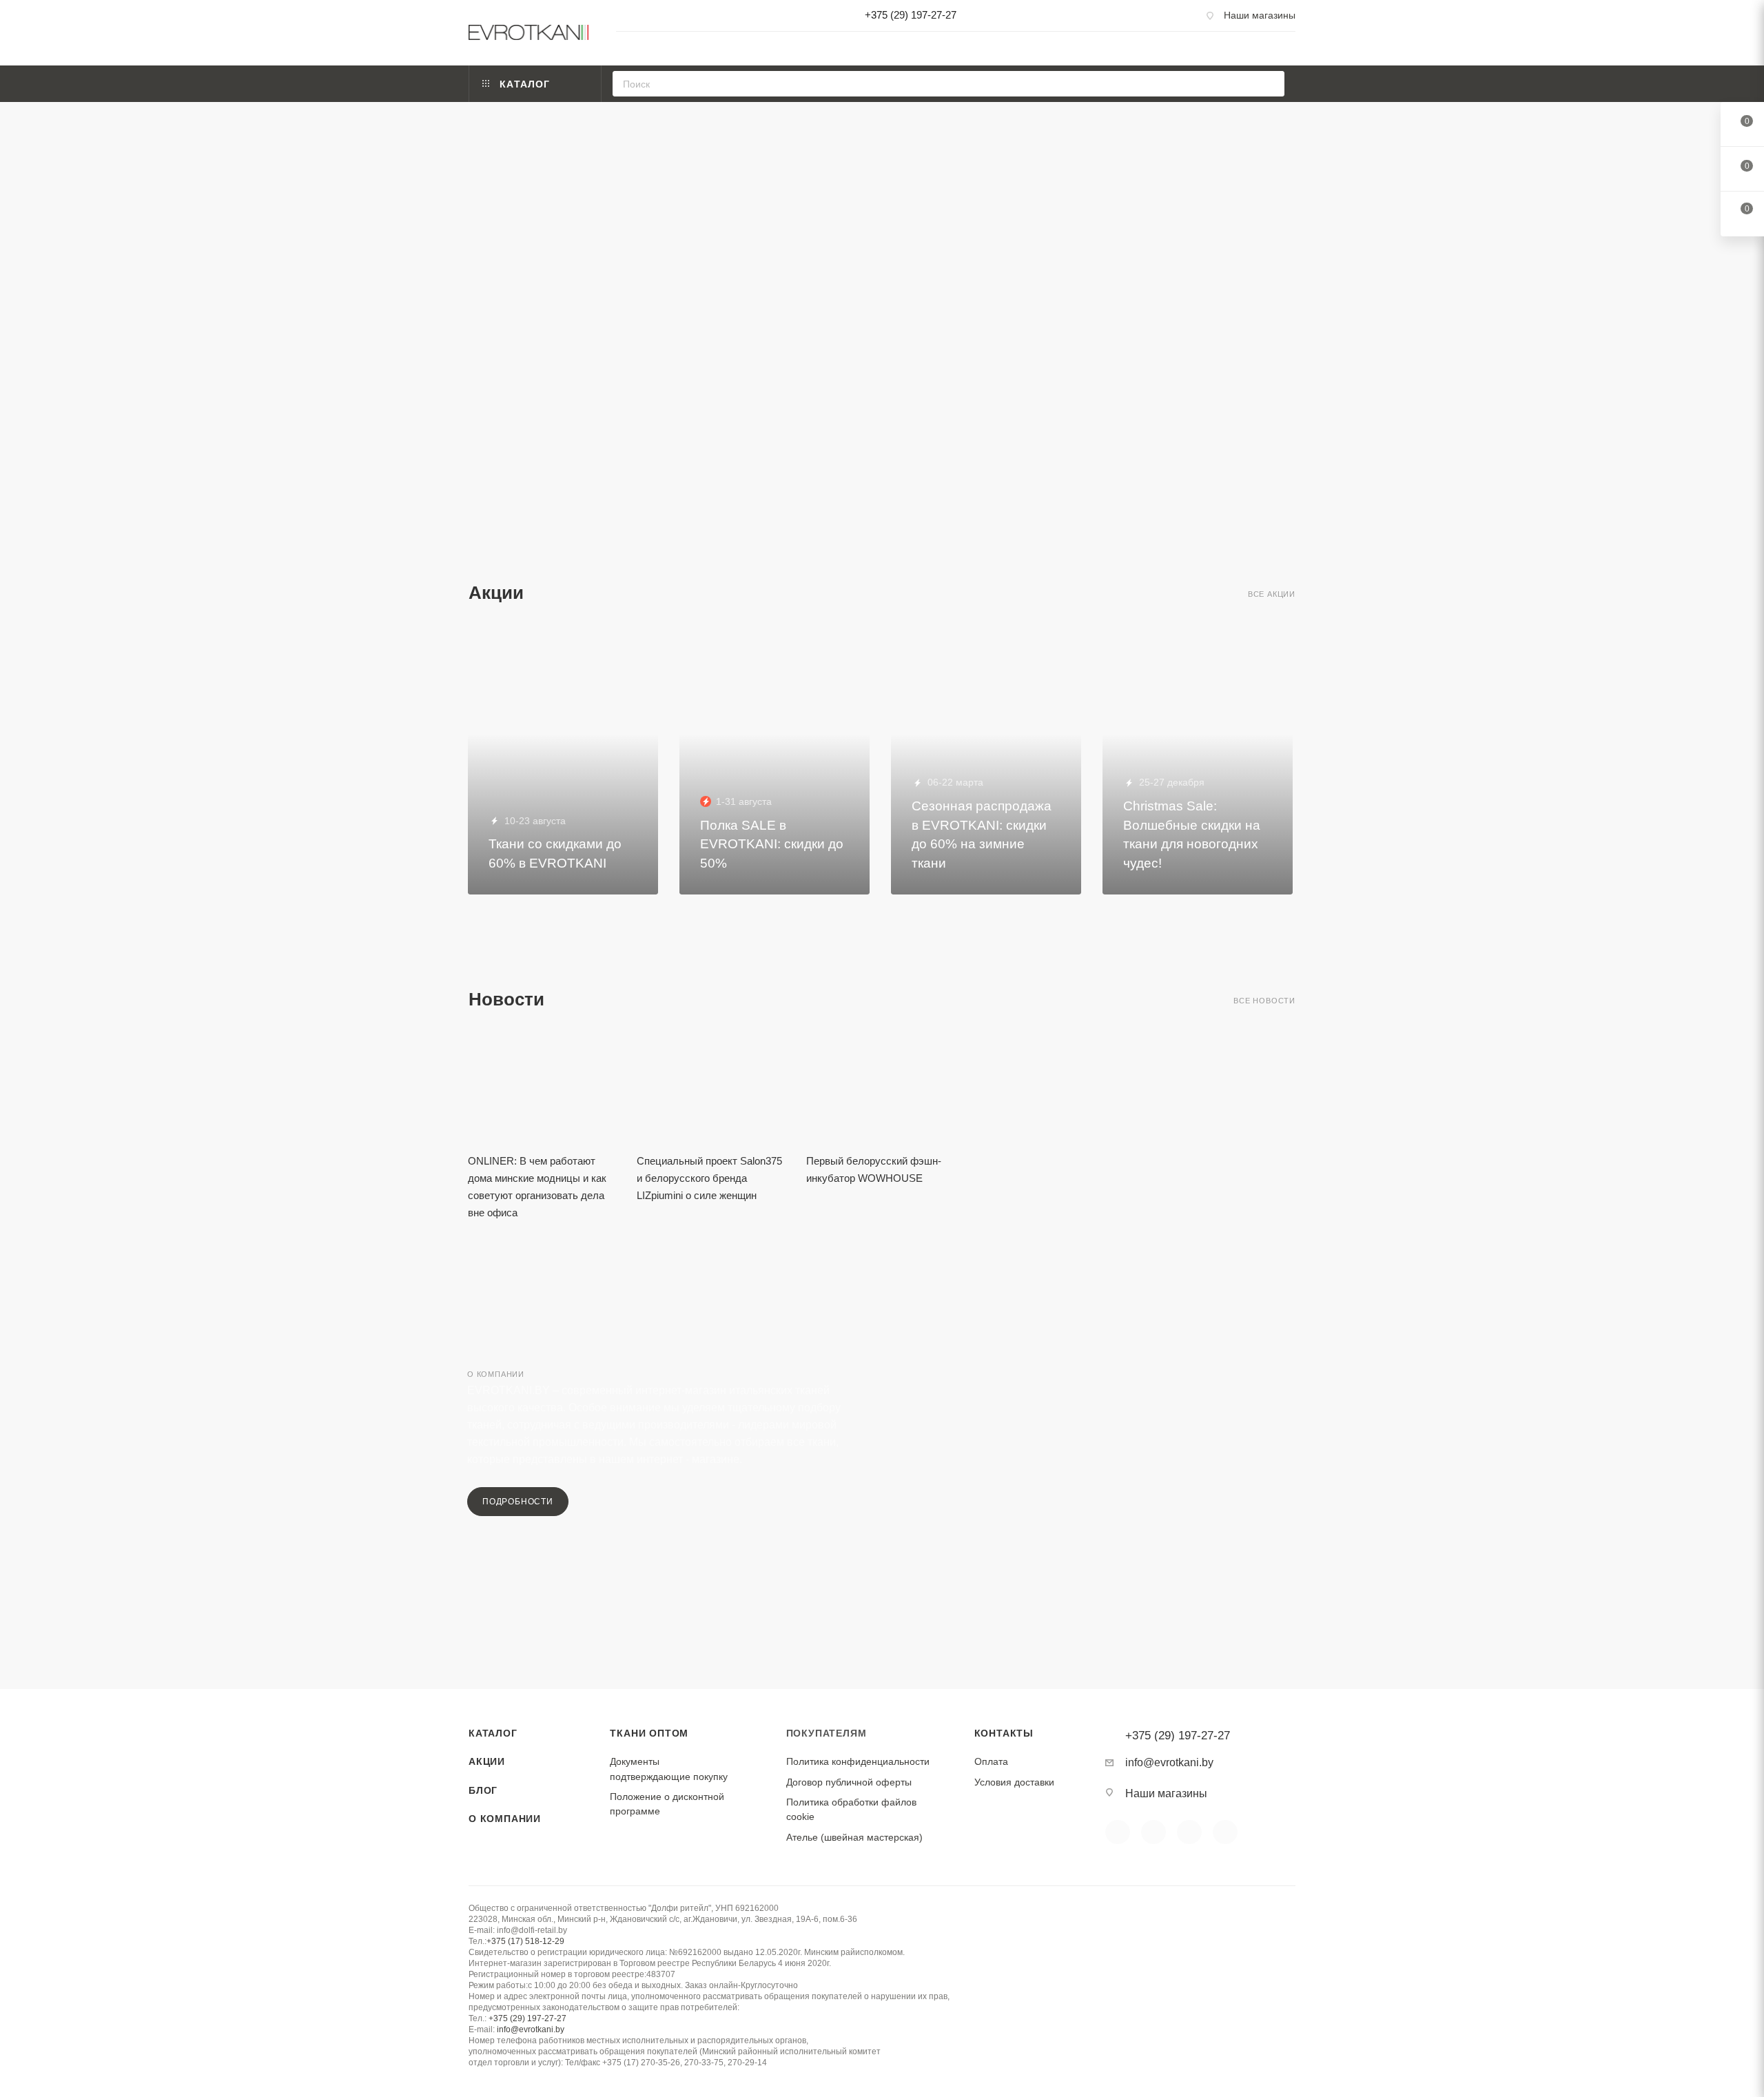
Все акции (1272, 594)
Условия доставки (1014, 1782)
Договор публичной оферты (849, 1782)
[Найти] (1270, 84)
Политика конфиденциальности (858, 1761)
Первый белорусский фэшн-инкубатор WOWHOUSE (874, 1169)
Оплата (991, 1761)
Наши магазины (1260, 15)
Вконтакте (1118, 1832)
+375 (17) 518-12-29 (525, 1941)
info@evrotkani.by (1169, 1762)
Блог (483, 1790)
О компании (505, 1819)
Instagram (1189, 1832)
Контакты (1004, 1733)
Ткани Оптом (649, 1733)
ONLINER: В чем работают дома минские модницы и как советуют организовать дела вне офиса (537, 1187)
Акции (487, 1761)
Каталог (493, 1733)
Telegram (1225, 1832)
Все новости (1264, 1001)
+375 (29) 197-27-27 (911, 15)
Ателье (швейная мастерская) (854, 1837)
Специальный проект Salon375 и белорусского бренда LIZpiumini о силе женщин (709, 1178)
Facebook (1153, 1832)
